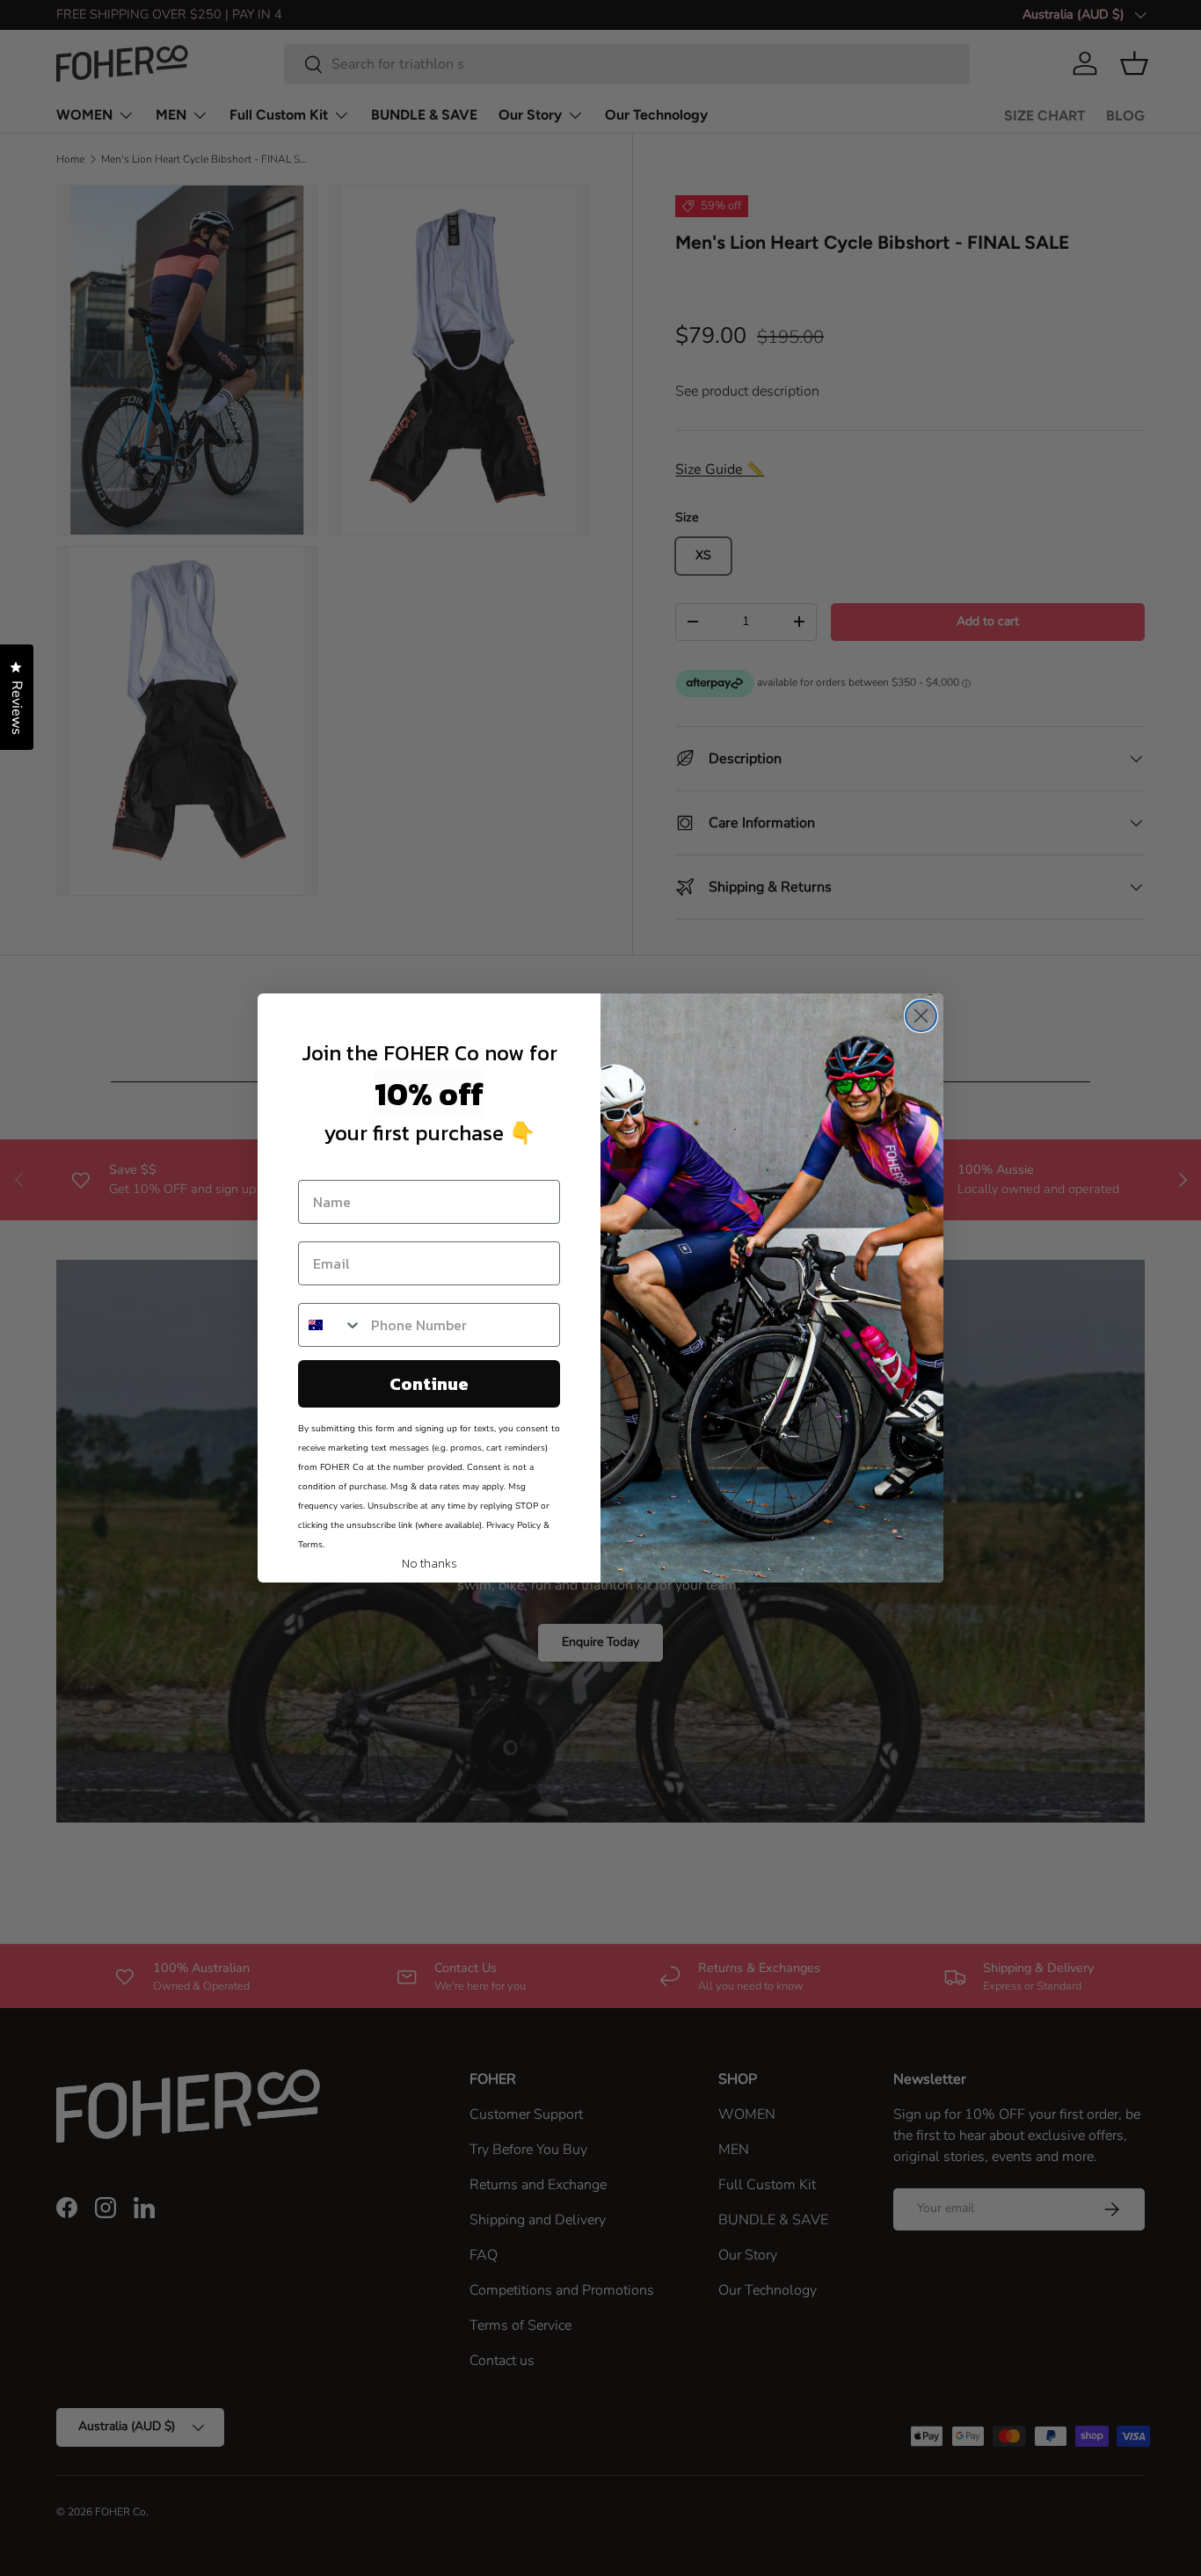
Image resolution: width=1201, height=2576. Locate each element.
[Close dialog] (921, 1016)
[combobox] (331, 1325)
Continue (429, 1384)
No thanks (429, 1559)
